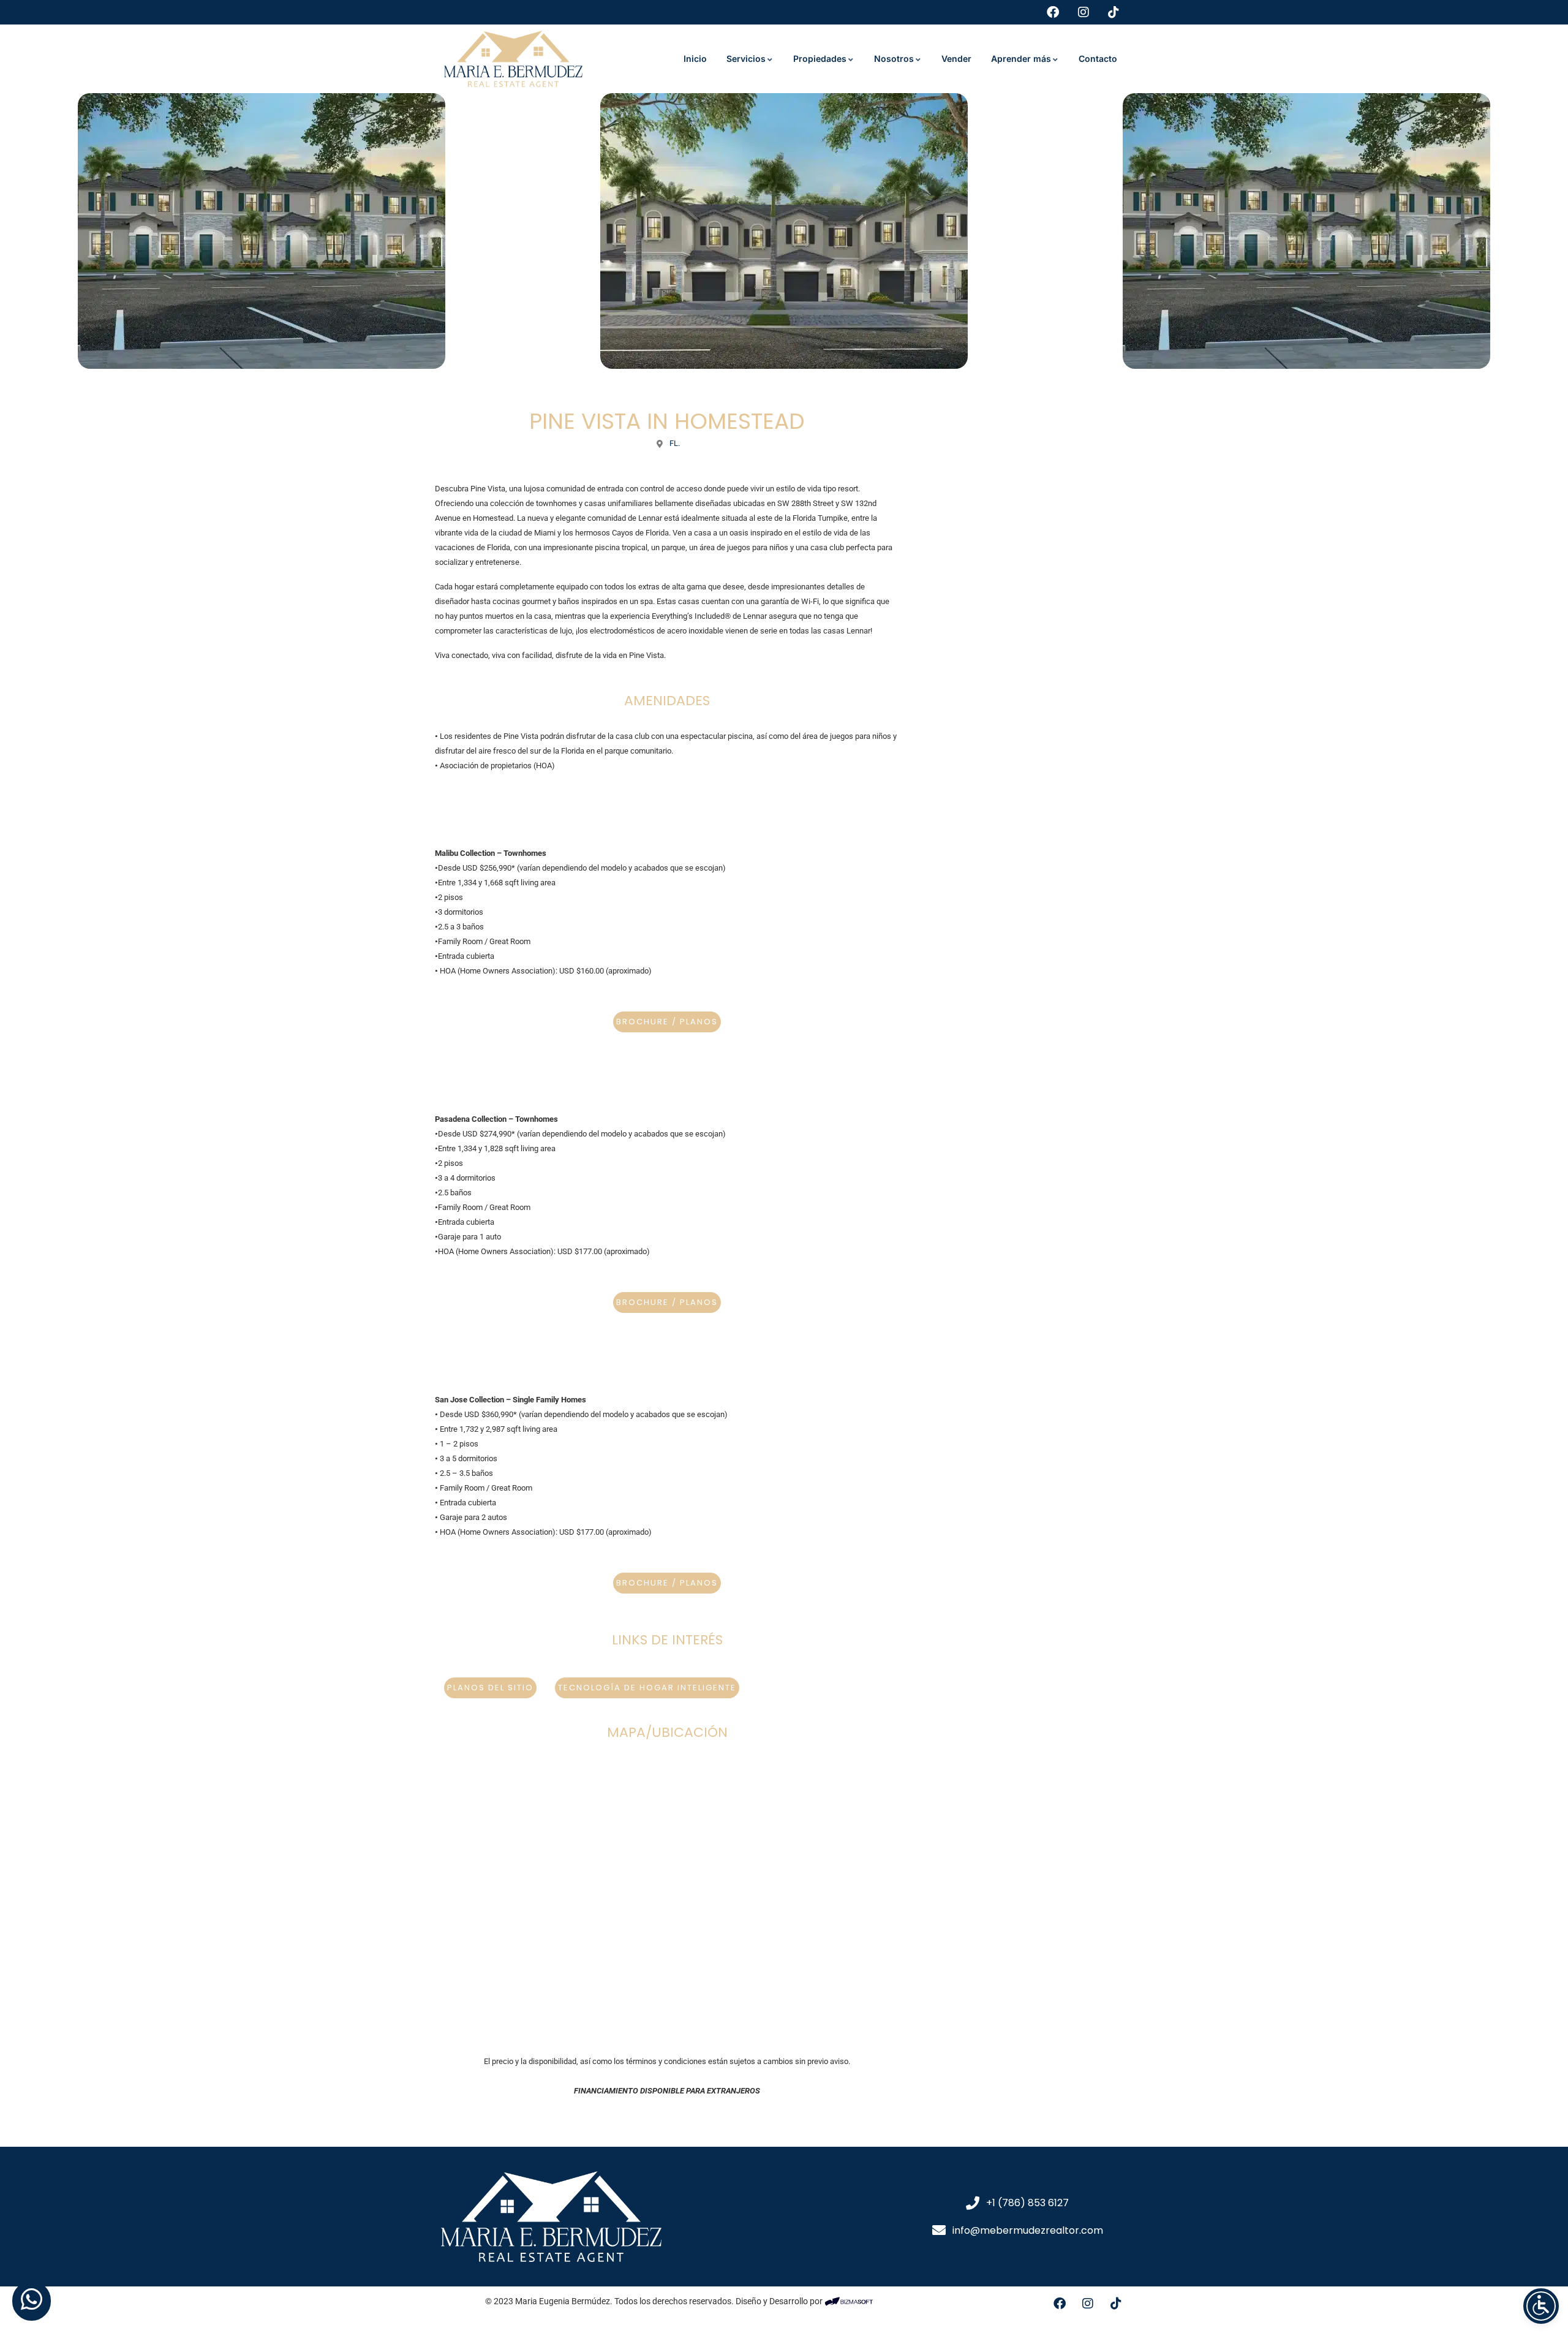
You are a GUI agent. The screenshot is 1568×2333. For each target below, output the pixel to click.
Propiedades (820, 59)
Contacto (1098, 59)
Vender (956, 59)
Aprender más (1021, 59)
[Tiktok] (1116, 2304)
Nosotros (894, 59)
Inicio (695, 59)
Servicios (746, 59)
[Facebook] (1060, 2304)
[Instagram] (1088, 2304)
